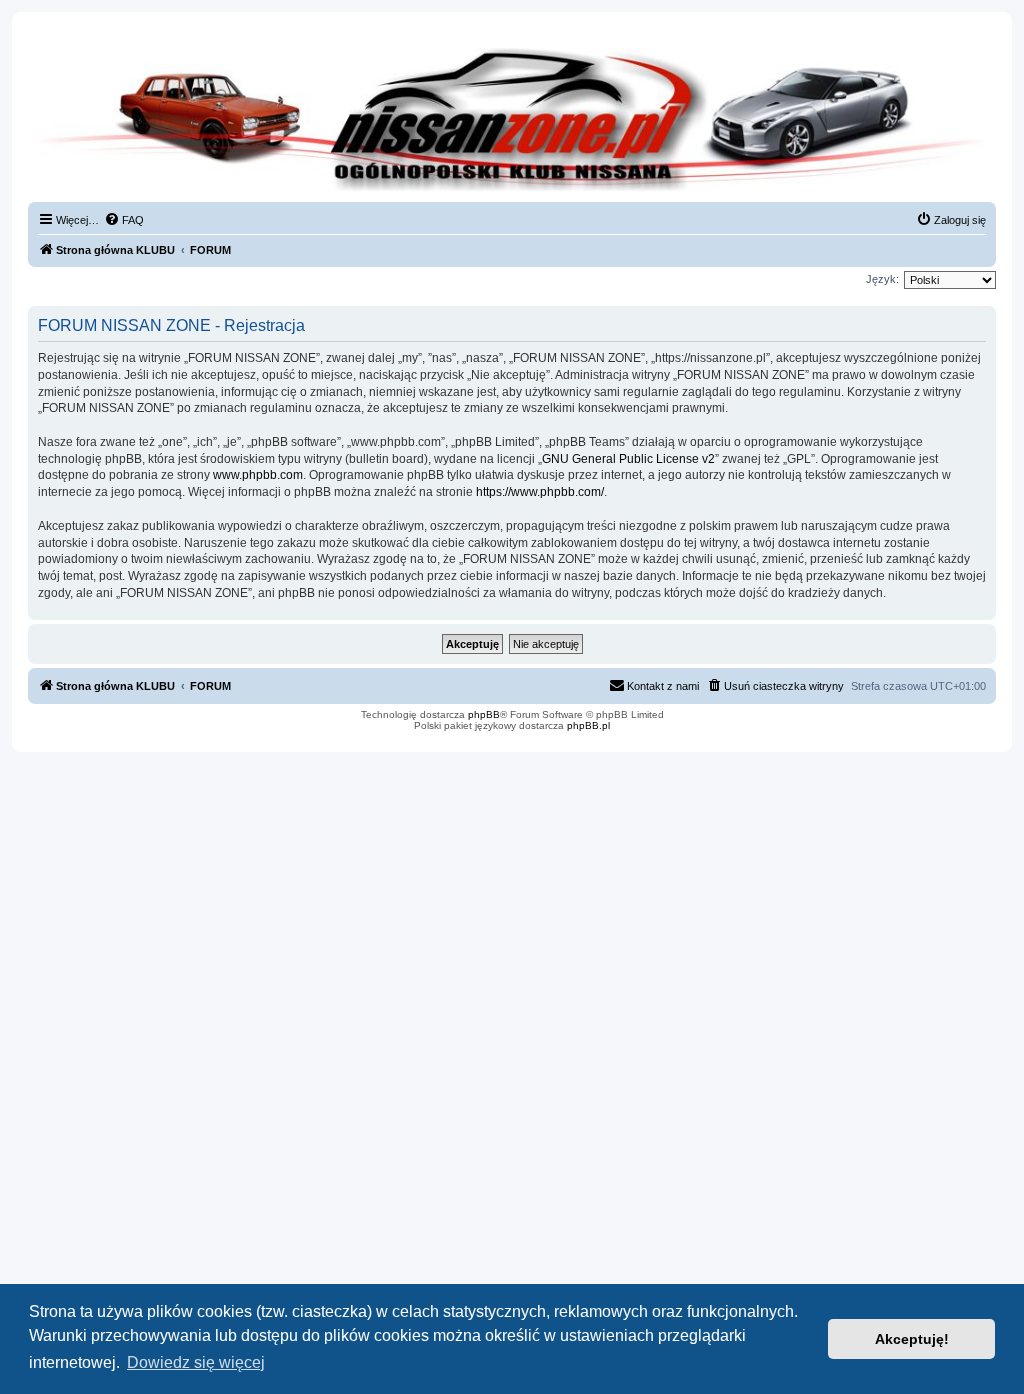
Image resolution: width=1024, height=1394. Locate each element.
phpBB (484, 714)
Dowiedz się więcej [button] (196, 1362)
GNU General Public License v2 (628, 459)
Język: (882, 279)
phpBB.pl (588, 725)
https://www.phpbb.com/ (540, 492)
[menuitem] (124, 220)
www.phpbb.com (258, 475)
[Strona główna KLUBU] (512, 120)
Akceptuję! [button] (912, 1339)
